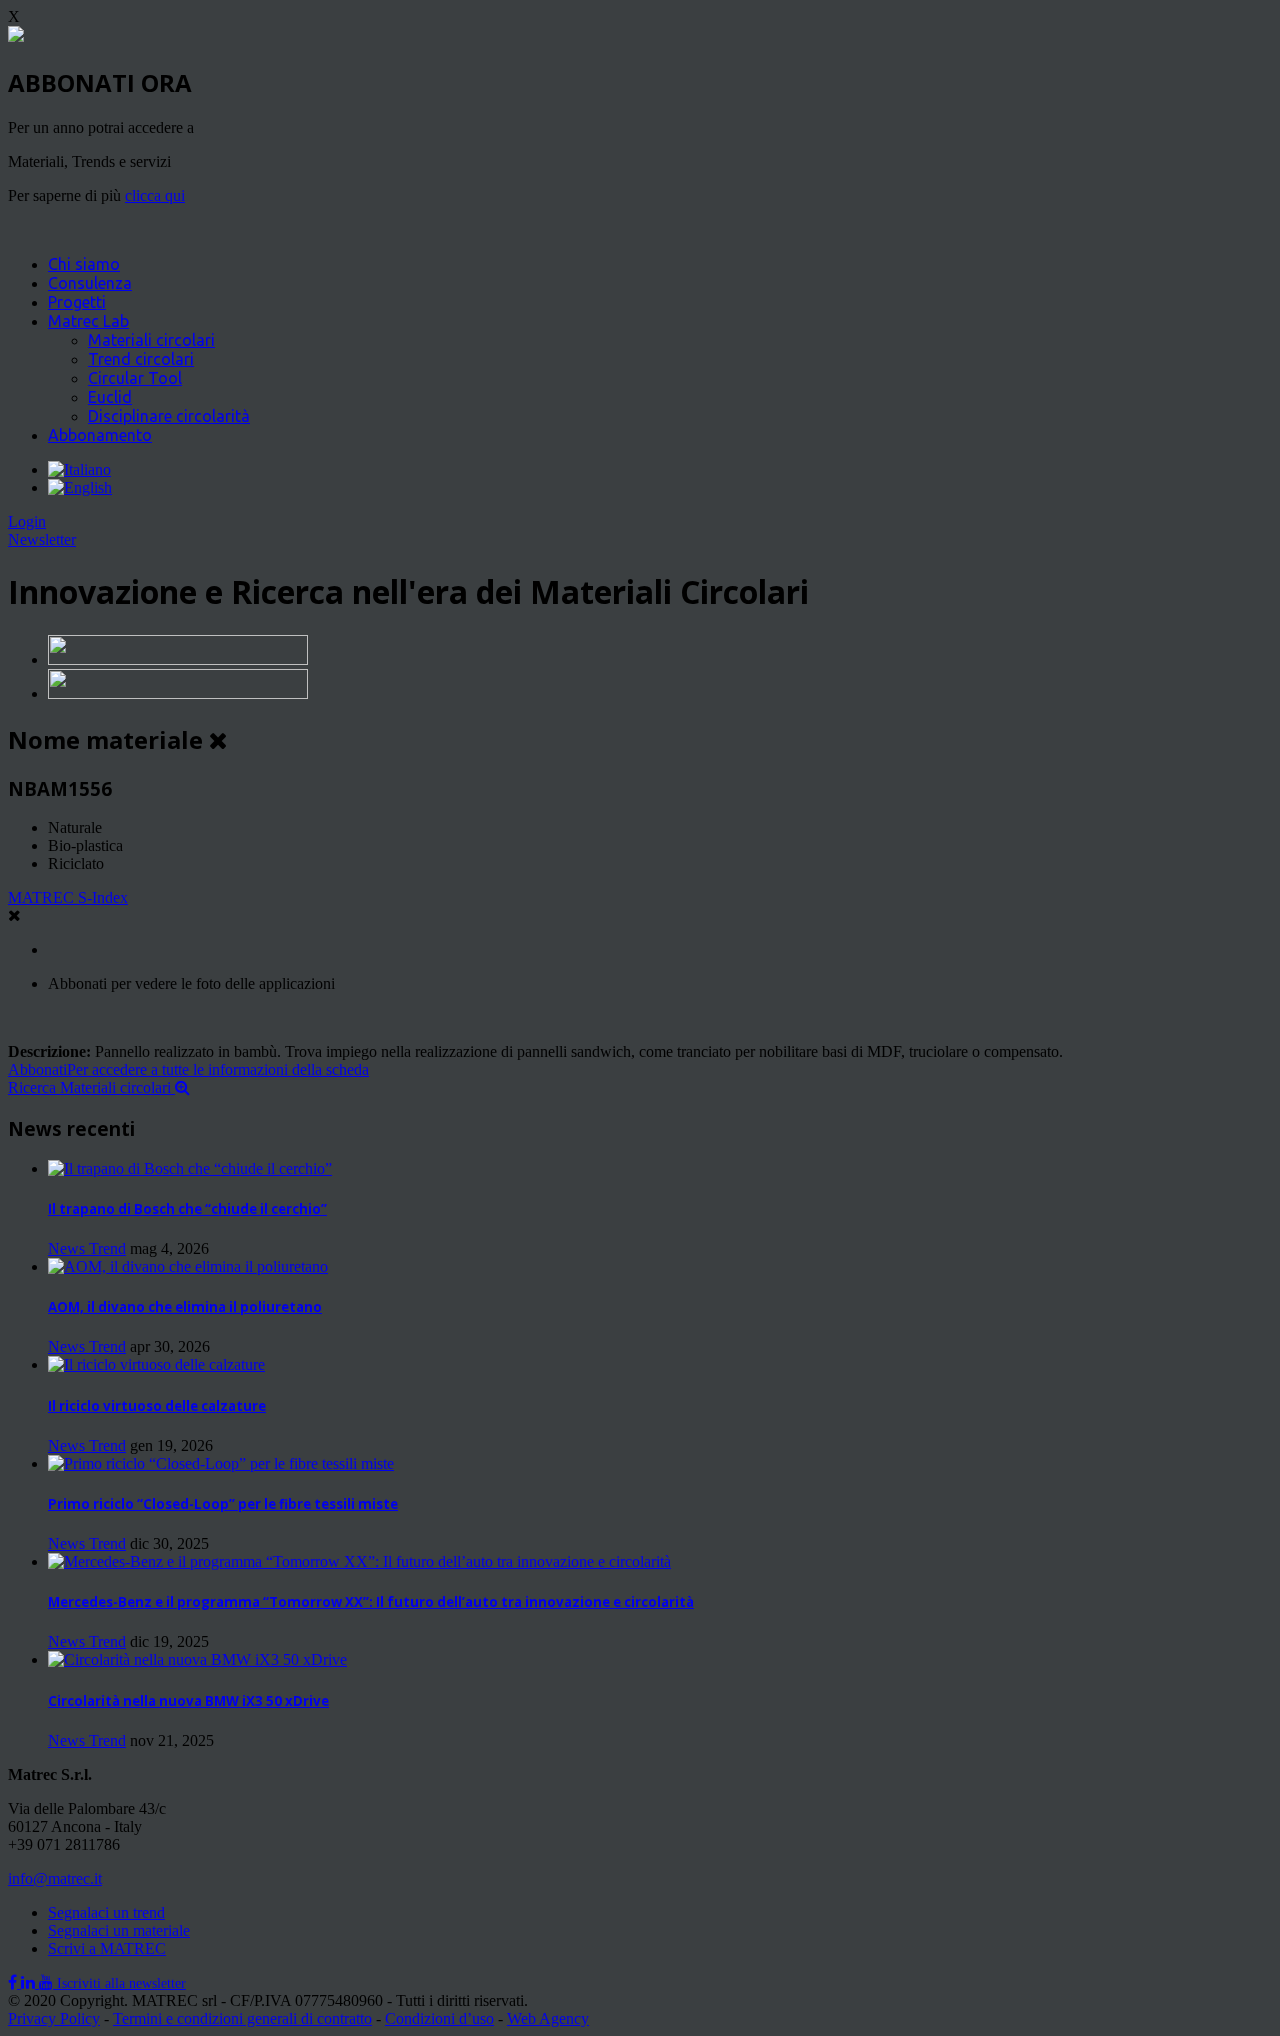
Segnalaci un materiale (119, 1930)
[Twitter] (30, 1982)
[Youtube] (48, 1982)
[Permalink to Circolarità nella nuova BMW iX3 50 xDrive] (197, 1659)
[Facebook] (14, 1982)
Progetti (77, 302)
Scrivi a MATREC (107, 1948)
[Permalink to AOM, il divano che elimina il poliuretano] (188, 1266)
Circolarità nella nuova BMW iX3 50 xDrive (188, 1701)
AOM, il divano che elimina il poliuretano (185, 1307)
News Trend (87, 1248)
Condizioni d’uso (439, 2018)
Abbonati (188, 1069)
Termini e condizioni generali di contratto (242, 2018)
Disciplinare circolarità (169, 416)
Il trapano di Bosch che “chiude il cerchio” (187, 1209)
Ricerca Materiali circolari (91, 1087)
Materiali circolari (151, 340)
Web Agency (548, 2018)
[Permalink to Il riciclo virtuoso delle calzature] (156, 1364)
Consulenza (90, 283)
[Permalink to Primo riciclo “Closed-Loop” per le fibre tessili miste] (221, 1463)
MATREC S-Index (68, 897)
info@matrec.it (55, 1878)
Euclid (110, 397)
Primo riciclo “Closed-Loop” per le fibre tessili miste (223, 1504)
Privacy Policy (54, 2018)
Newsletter (42, 539)
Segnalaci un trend (106, 1912)
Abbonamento (100, 435)
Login (27, 521)
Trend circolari (141, 359)
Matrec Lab (88, 321)
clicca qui (155, 195)
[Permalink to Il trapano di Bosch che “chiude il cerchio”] (190, 1168)
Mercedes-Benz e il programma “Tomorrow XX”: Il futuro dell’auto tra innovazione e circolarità (371, 1602)
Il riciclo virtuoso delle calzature (157, 1406)
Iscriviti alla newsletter (121, 1983)
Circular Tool (135, 378)
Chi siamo (84, 264)
